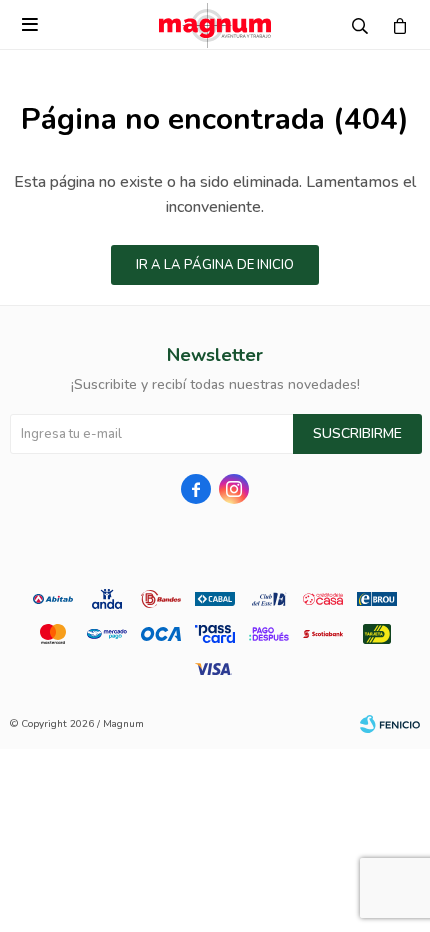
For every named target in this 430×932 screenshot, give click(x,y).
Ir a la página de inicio (215, 265)
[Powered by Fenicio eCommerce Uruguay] (390, 724)
